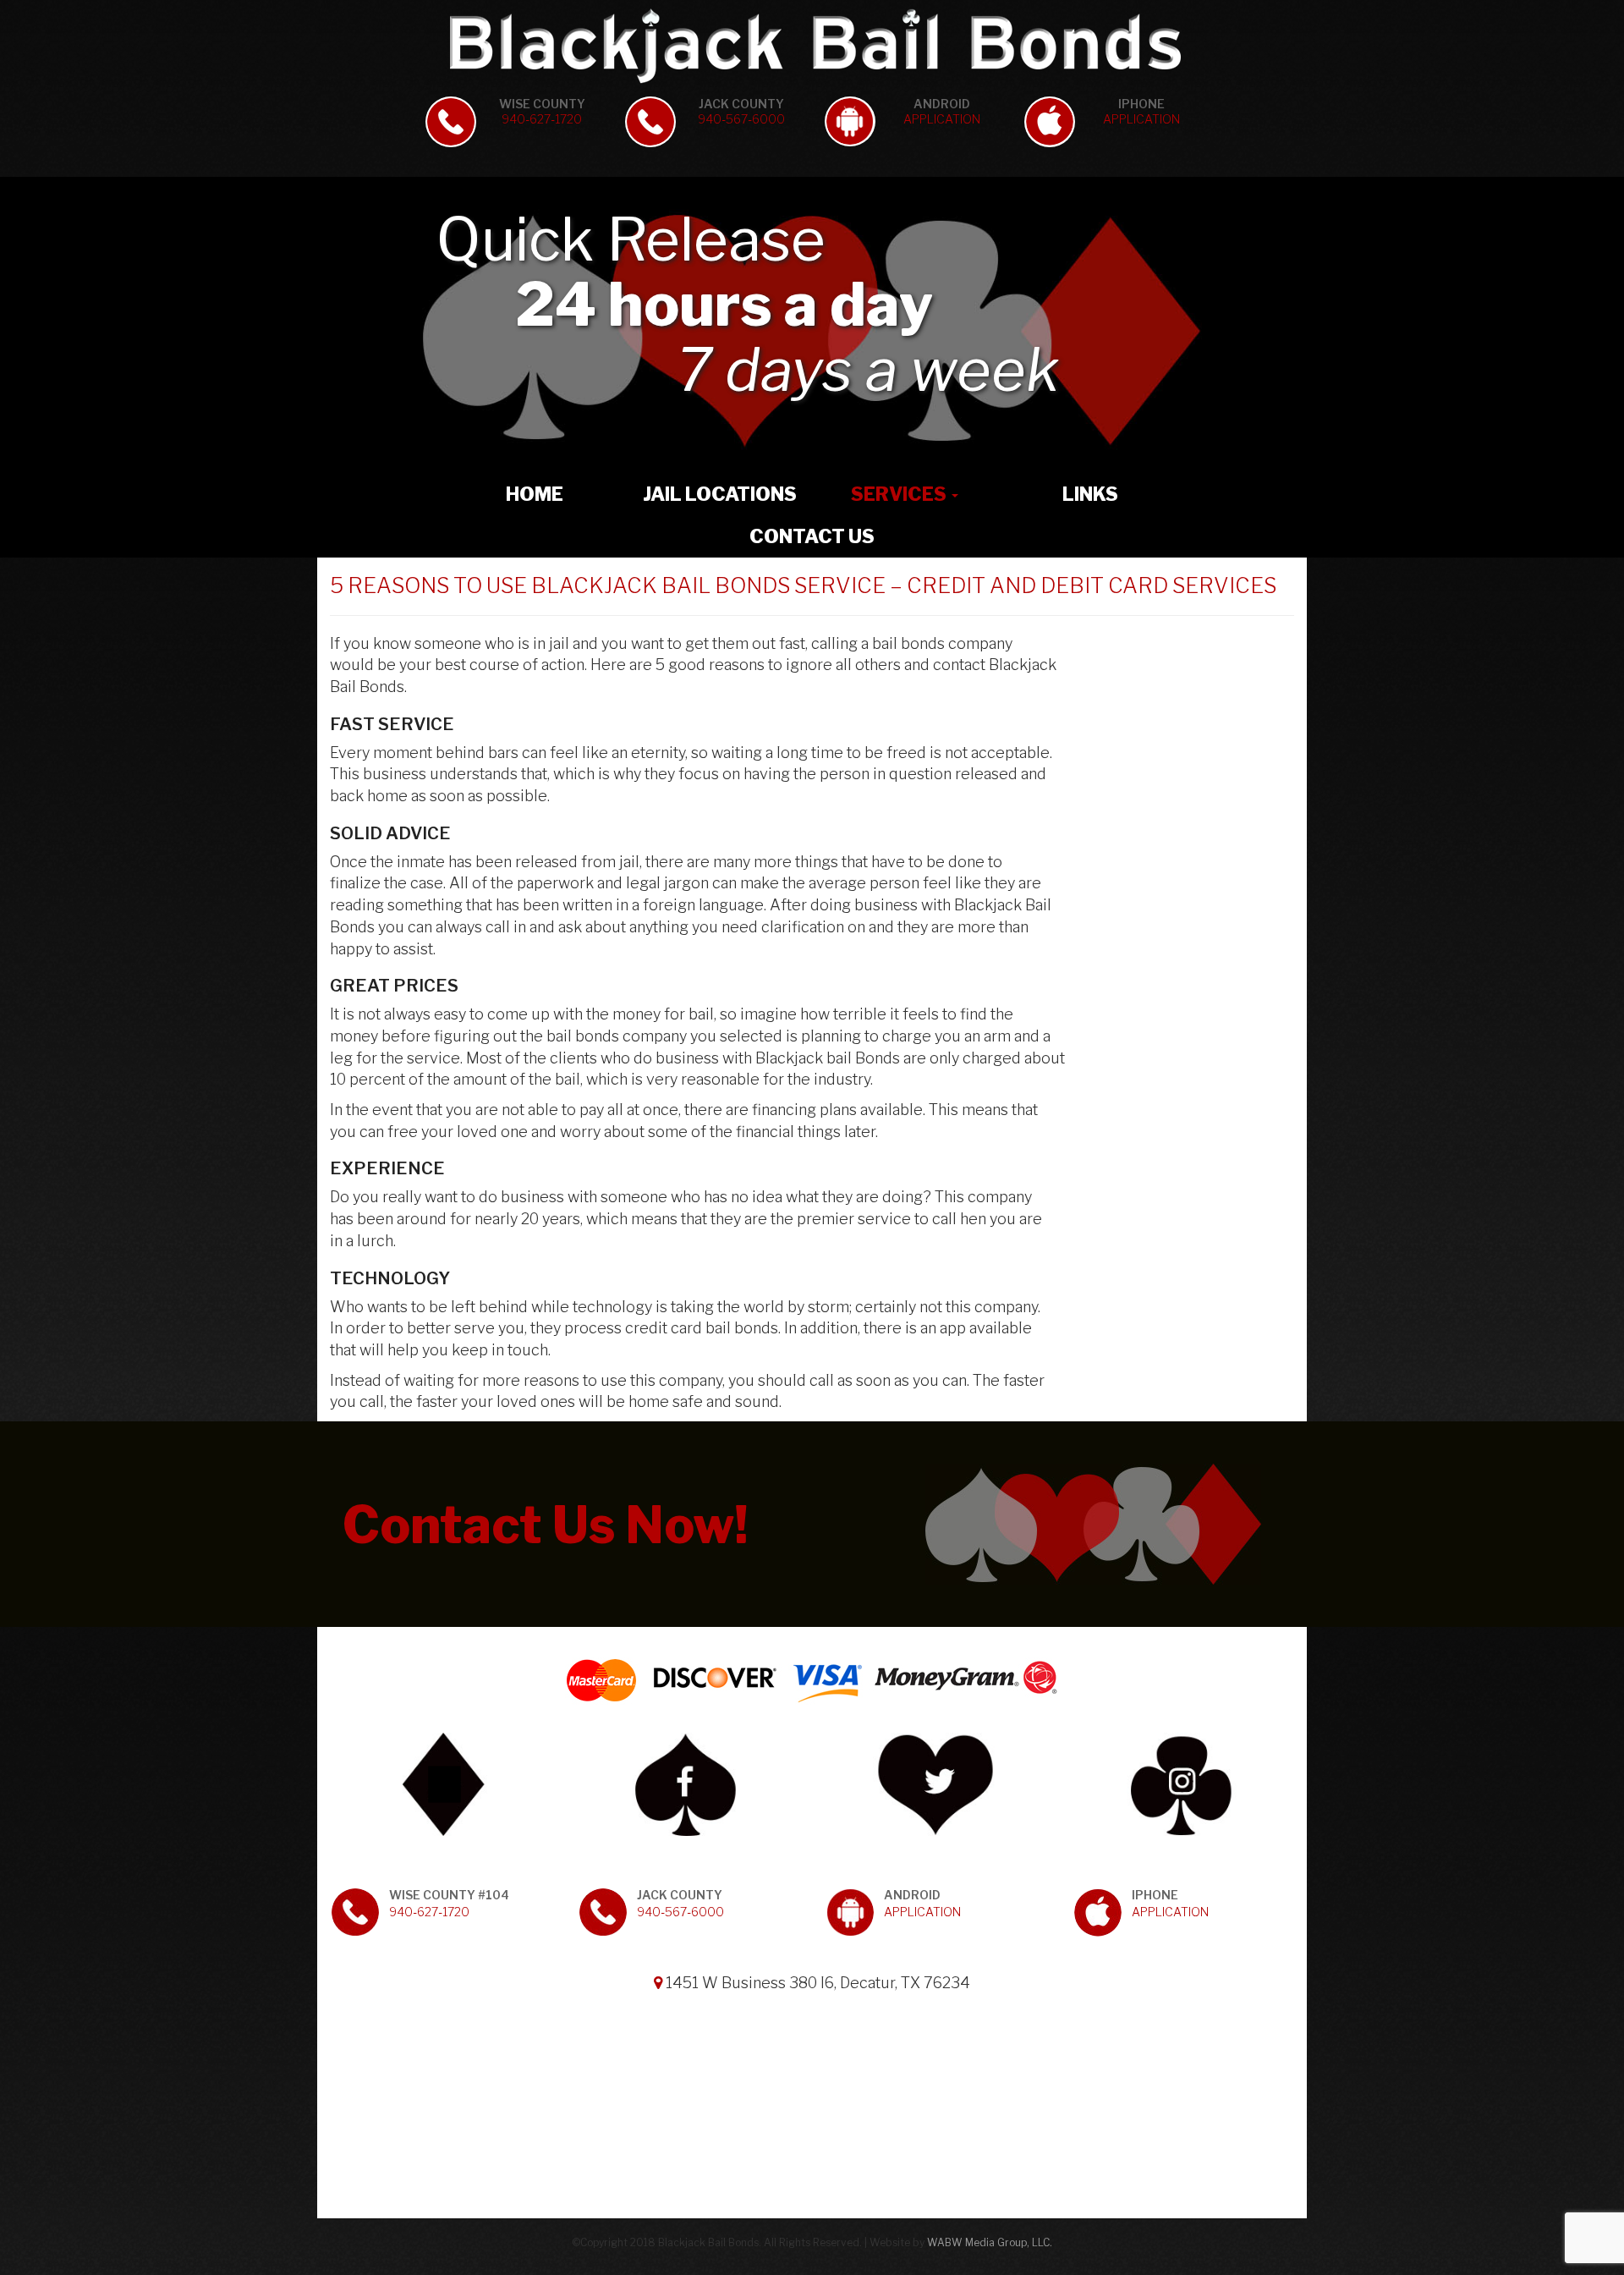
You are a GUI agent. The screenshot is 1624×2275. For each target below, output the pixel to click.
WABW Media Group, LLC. (990, 2242)
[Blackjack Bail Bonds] (812, 46)
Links (1090, 494)
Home (535, 494)
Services (900, 494)
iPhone (1141, 111)
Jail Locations (720, 494)
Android (942, 111)
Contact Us (812, 536)
